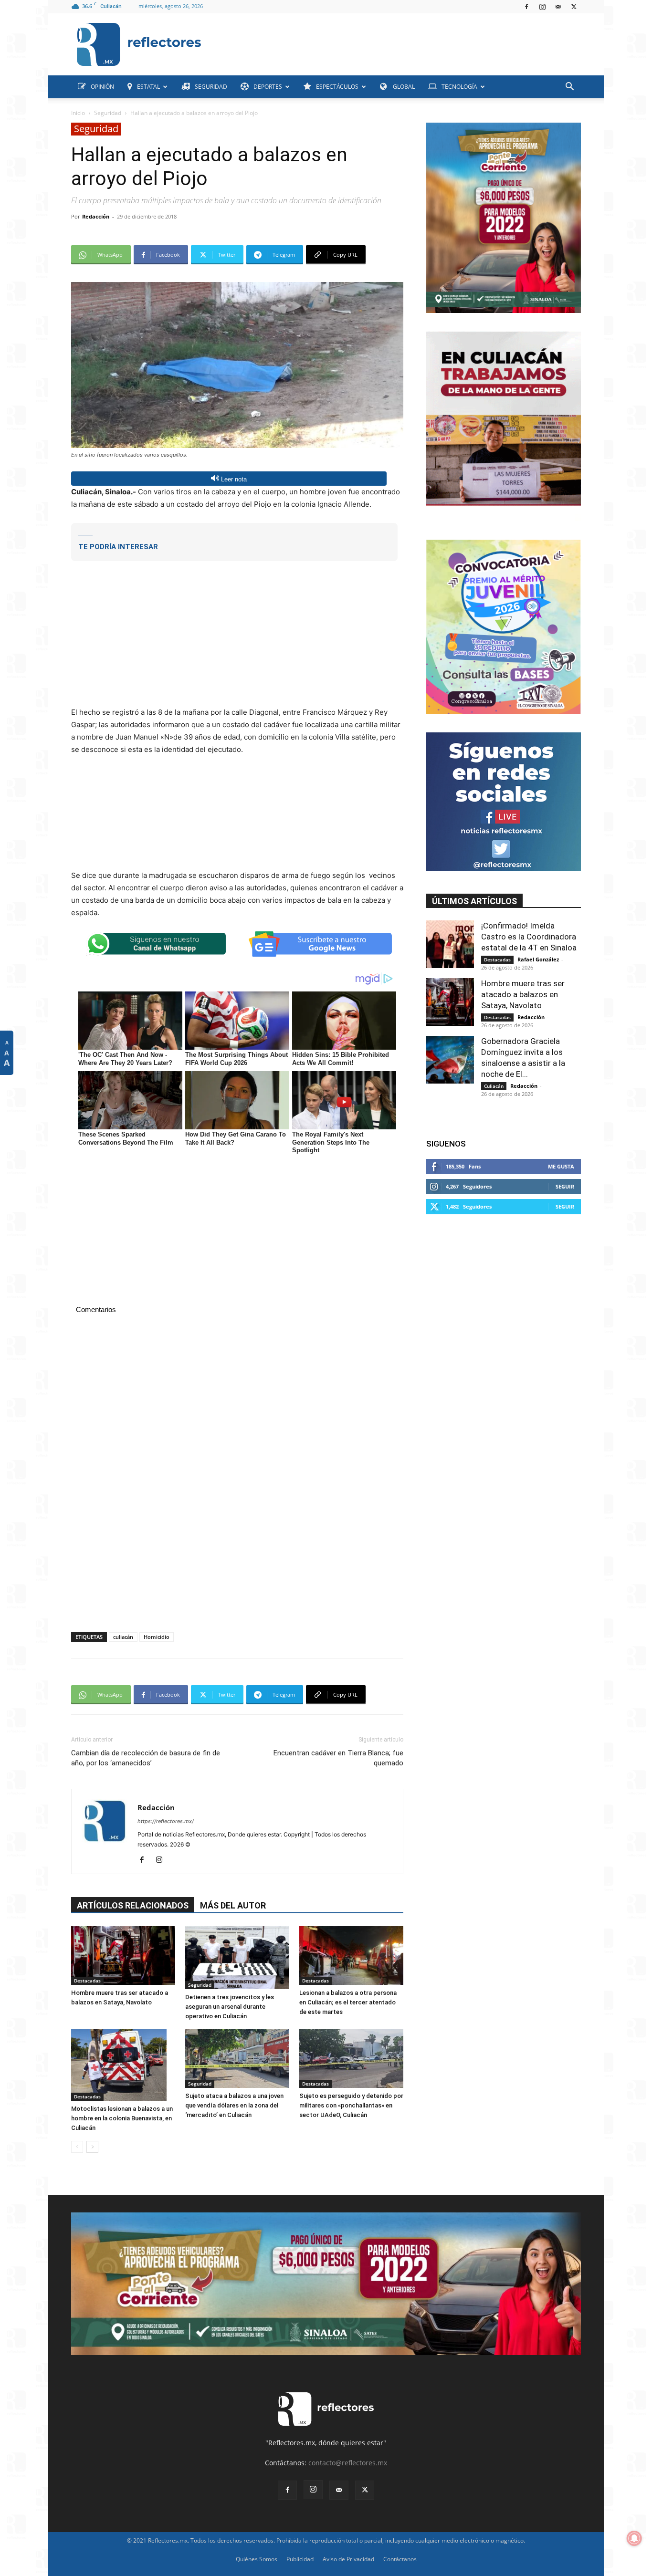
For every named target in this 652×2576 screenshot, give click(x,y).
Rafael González (538, 959)
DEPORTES (268, 87)
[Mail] (558, 7)
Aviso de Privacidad (348, 2559)
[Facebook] (526, 7)
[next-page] (92, 2147)
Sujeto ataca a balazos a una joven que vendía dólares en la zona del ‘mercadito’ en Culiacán (234, 2105)
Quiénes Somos (257, 2559)
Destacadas (87, 1981)
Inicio (78, 113)
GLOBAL (403, 87)
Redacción (96, 216)
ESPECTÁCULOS (337, 87)
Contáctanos (400, 2559)
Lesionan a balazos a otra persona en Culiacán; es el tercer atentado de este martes (348, 2002)
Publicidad (300, 2559)
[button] (569, 88)
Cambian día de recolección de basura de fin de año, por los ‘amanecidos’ (146, 1758)
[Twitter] (574, 7)
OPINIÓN (102, 87)
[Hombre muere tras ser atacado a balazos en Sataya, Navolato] (123, 1955)
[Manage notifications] (634, 2538)
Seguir (565, 1186)
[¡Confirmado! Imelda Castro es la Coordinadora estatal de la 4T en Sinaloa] (450, 944)
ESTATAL (148, 87)
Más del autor (233, 1905)
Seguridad (108, 113)
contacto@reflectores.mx (348, 2463)
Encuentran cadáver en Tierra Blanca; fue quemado (338, 1758)
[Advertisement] (395, 42)
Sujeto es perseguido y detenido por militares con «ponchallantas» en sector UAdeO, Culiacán (351, 2105)
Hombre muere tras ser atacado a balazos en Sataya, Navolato (523, 994)
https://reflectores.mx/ (166, 1821)
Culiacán (494, 1086)
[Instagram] (542, 7)
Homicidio (157, 1637)
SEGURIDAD (211, 87)
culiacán (123, 1637)
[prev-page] (77, 2147)
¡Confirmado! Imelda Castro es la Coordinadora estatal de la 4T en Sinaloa (529, 937)
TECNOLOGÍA (459, 87)
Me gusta (561, 1166)
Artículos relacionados (133, 1905)
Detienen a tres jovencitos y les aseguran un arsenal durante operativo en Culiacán (230, 2007)
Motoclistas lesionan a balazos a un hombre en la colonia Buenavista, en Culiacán (122, 2118)
